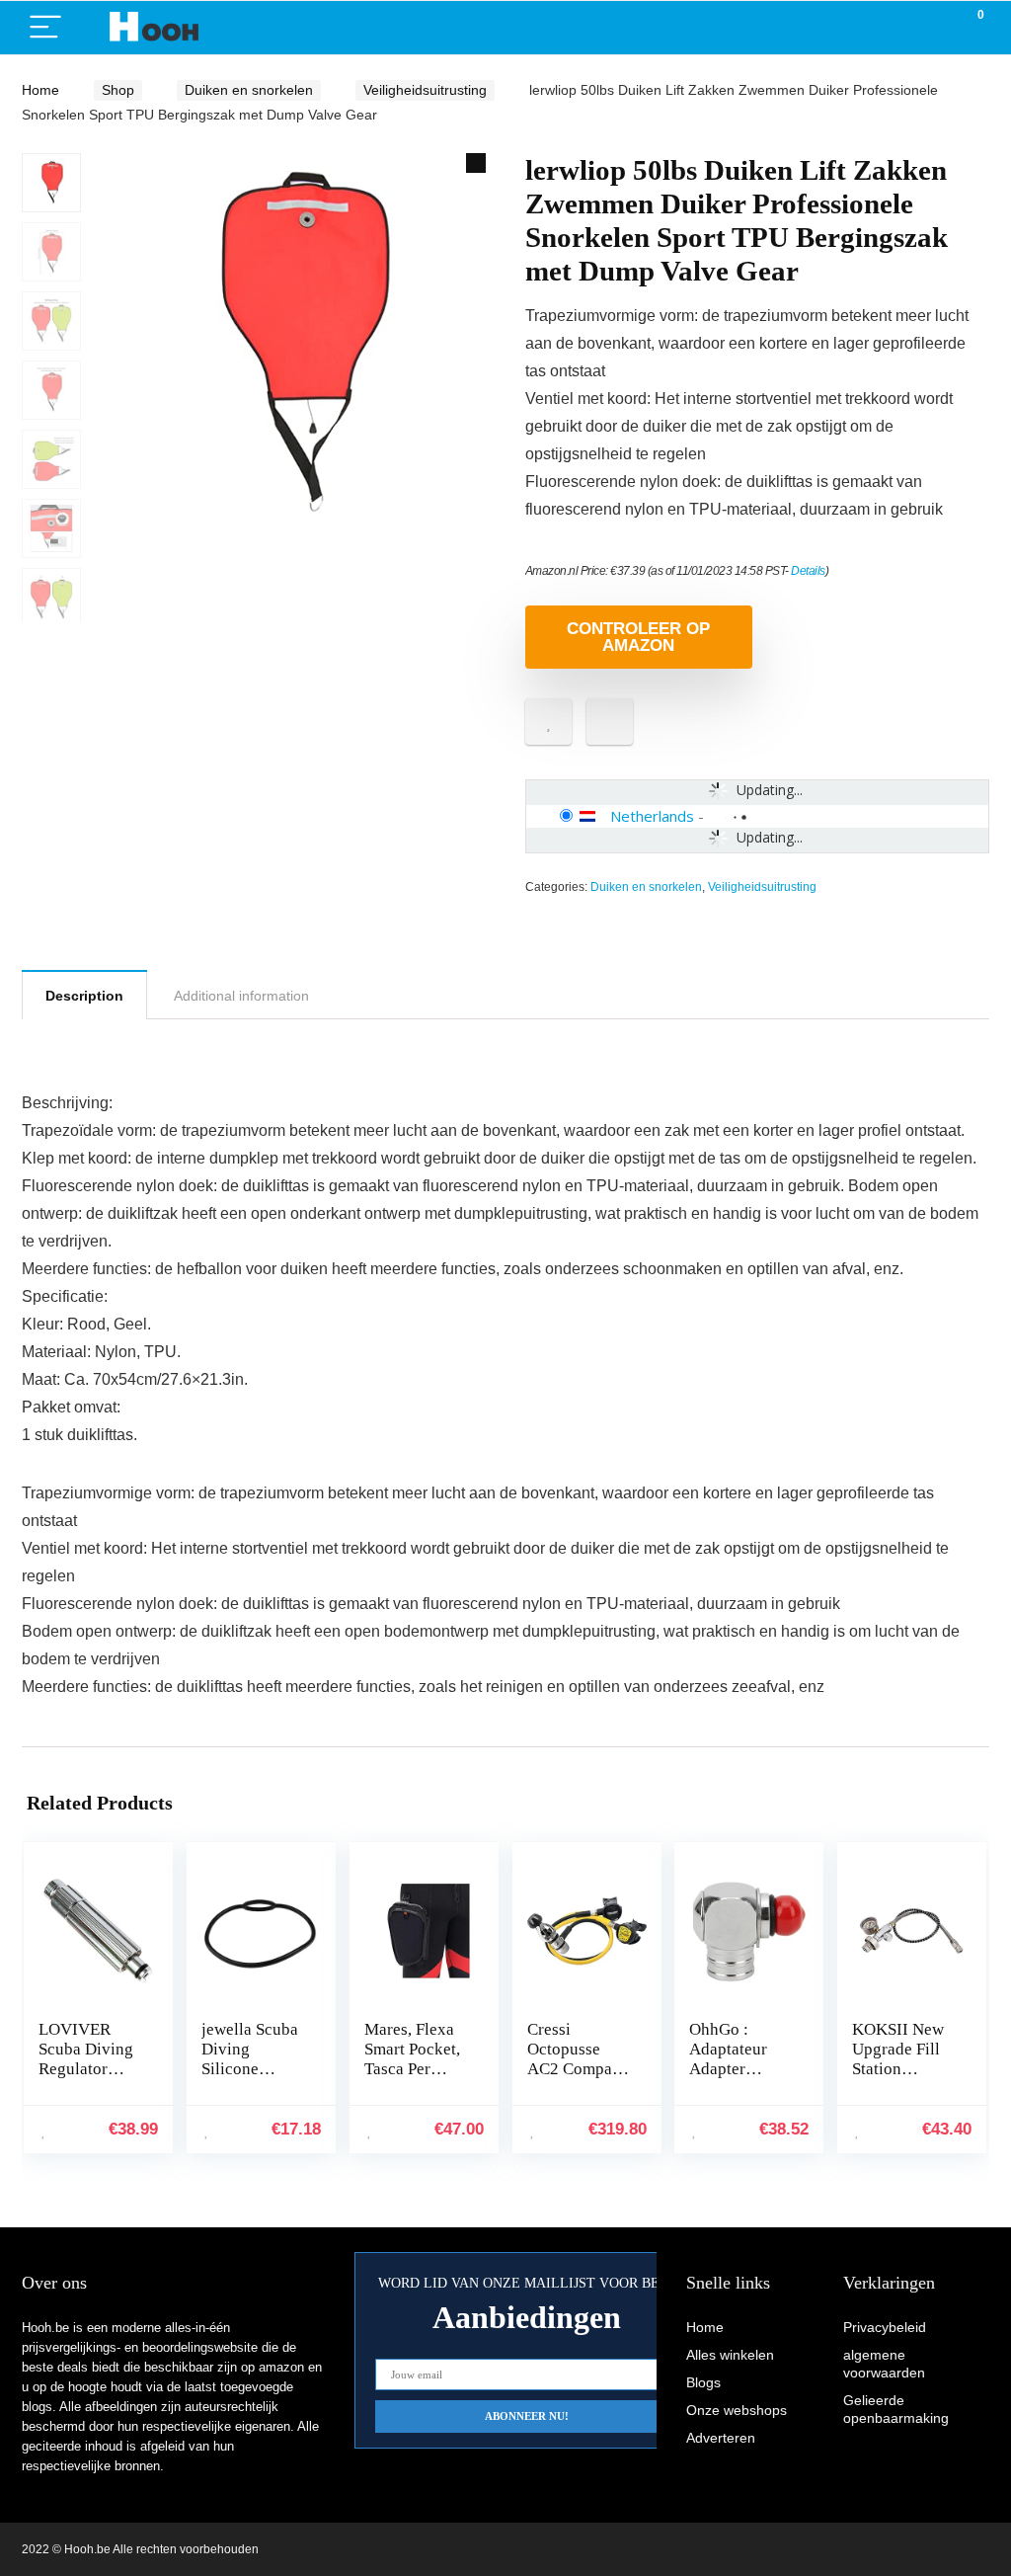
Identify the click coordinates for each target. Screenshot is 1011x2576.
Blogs (703, 2382)
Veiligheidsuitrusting (425, 90)
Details (808, 571)
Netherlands (652, 816)
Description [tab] (84, 996)
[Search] (886, 28)
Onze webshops (737, 2410)
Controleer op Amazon (638, 637)
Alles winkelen (730, 2355)
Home (40, 90)
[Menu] (45, 28)
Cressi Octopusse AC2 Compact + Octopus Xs (576, 2059)
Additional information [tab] (241, 996)
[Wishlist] (928, 28)
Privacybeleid (885, 2327)
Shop (118, 90)
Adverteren (721, 2438)
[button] (476, 163)
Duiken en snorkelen (249, 90)
